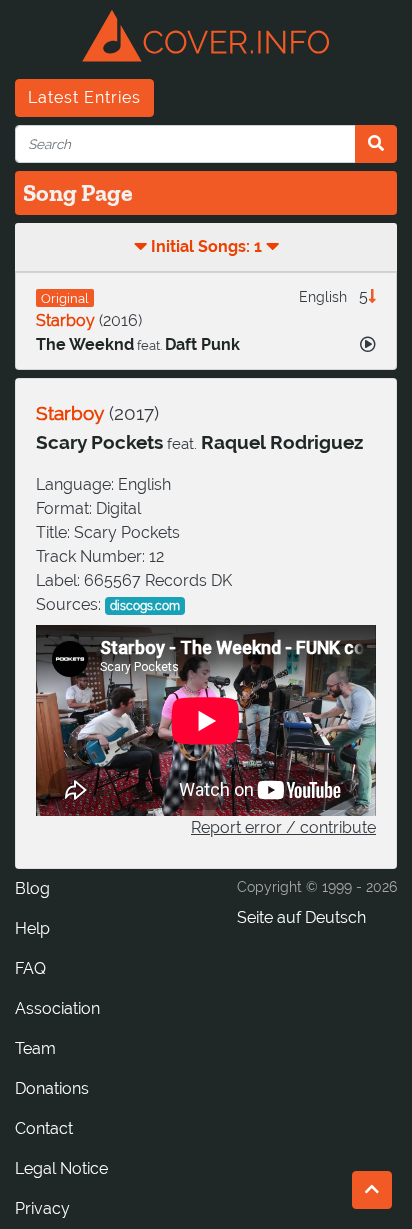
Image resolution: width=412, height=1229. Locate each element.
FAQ (30, 968)
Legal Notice (61, 1168)
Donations (52, 1088)
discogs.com (145, 606)
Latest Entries (84, 97)
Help (32, 928)
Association (57, 1008)
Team (35, 1048)
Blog (32, 888)
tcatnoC (44, 1128)
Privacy (42, 1208)
